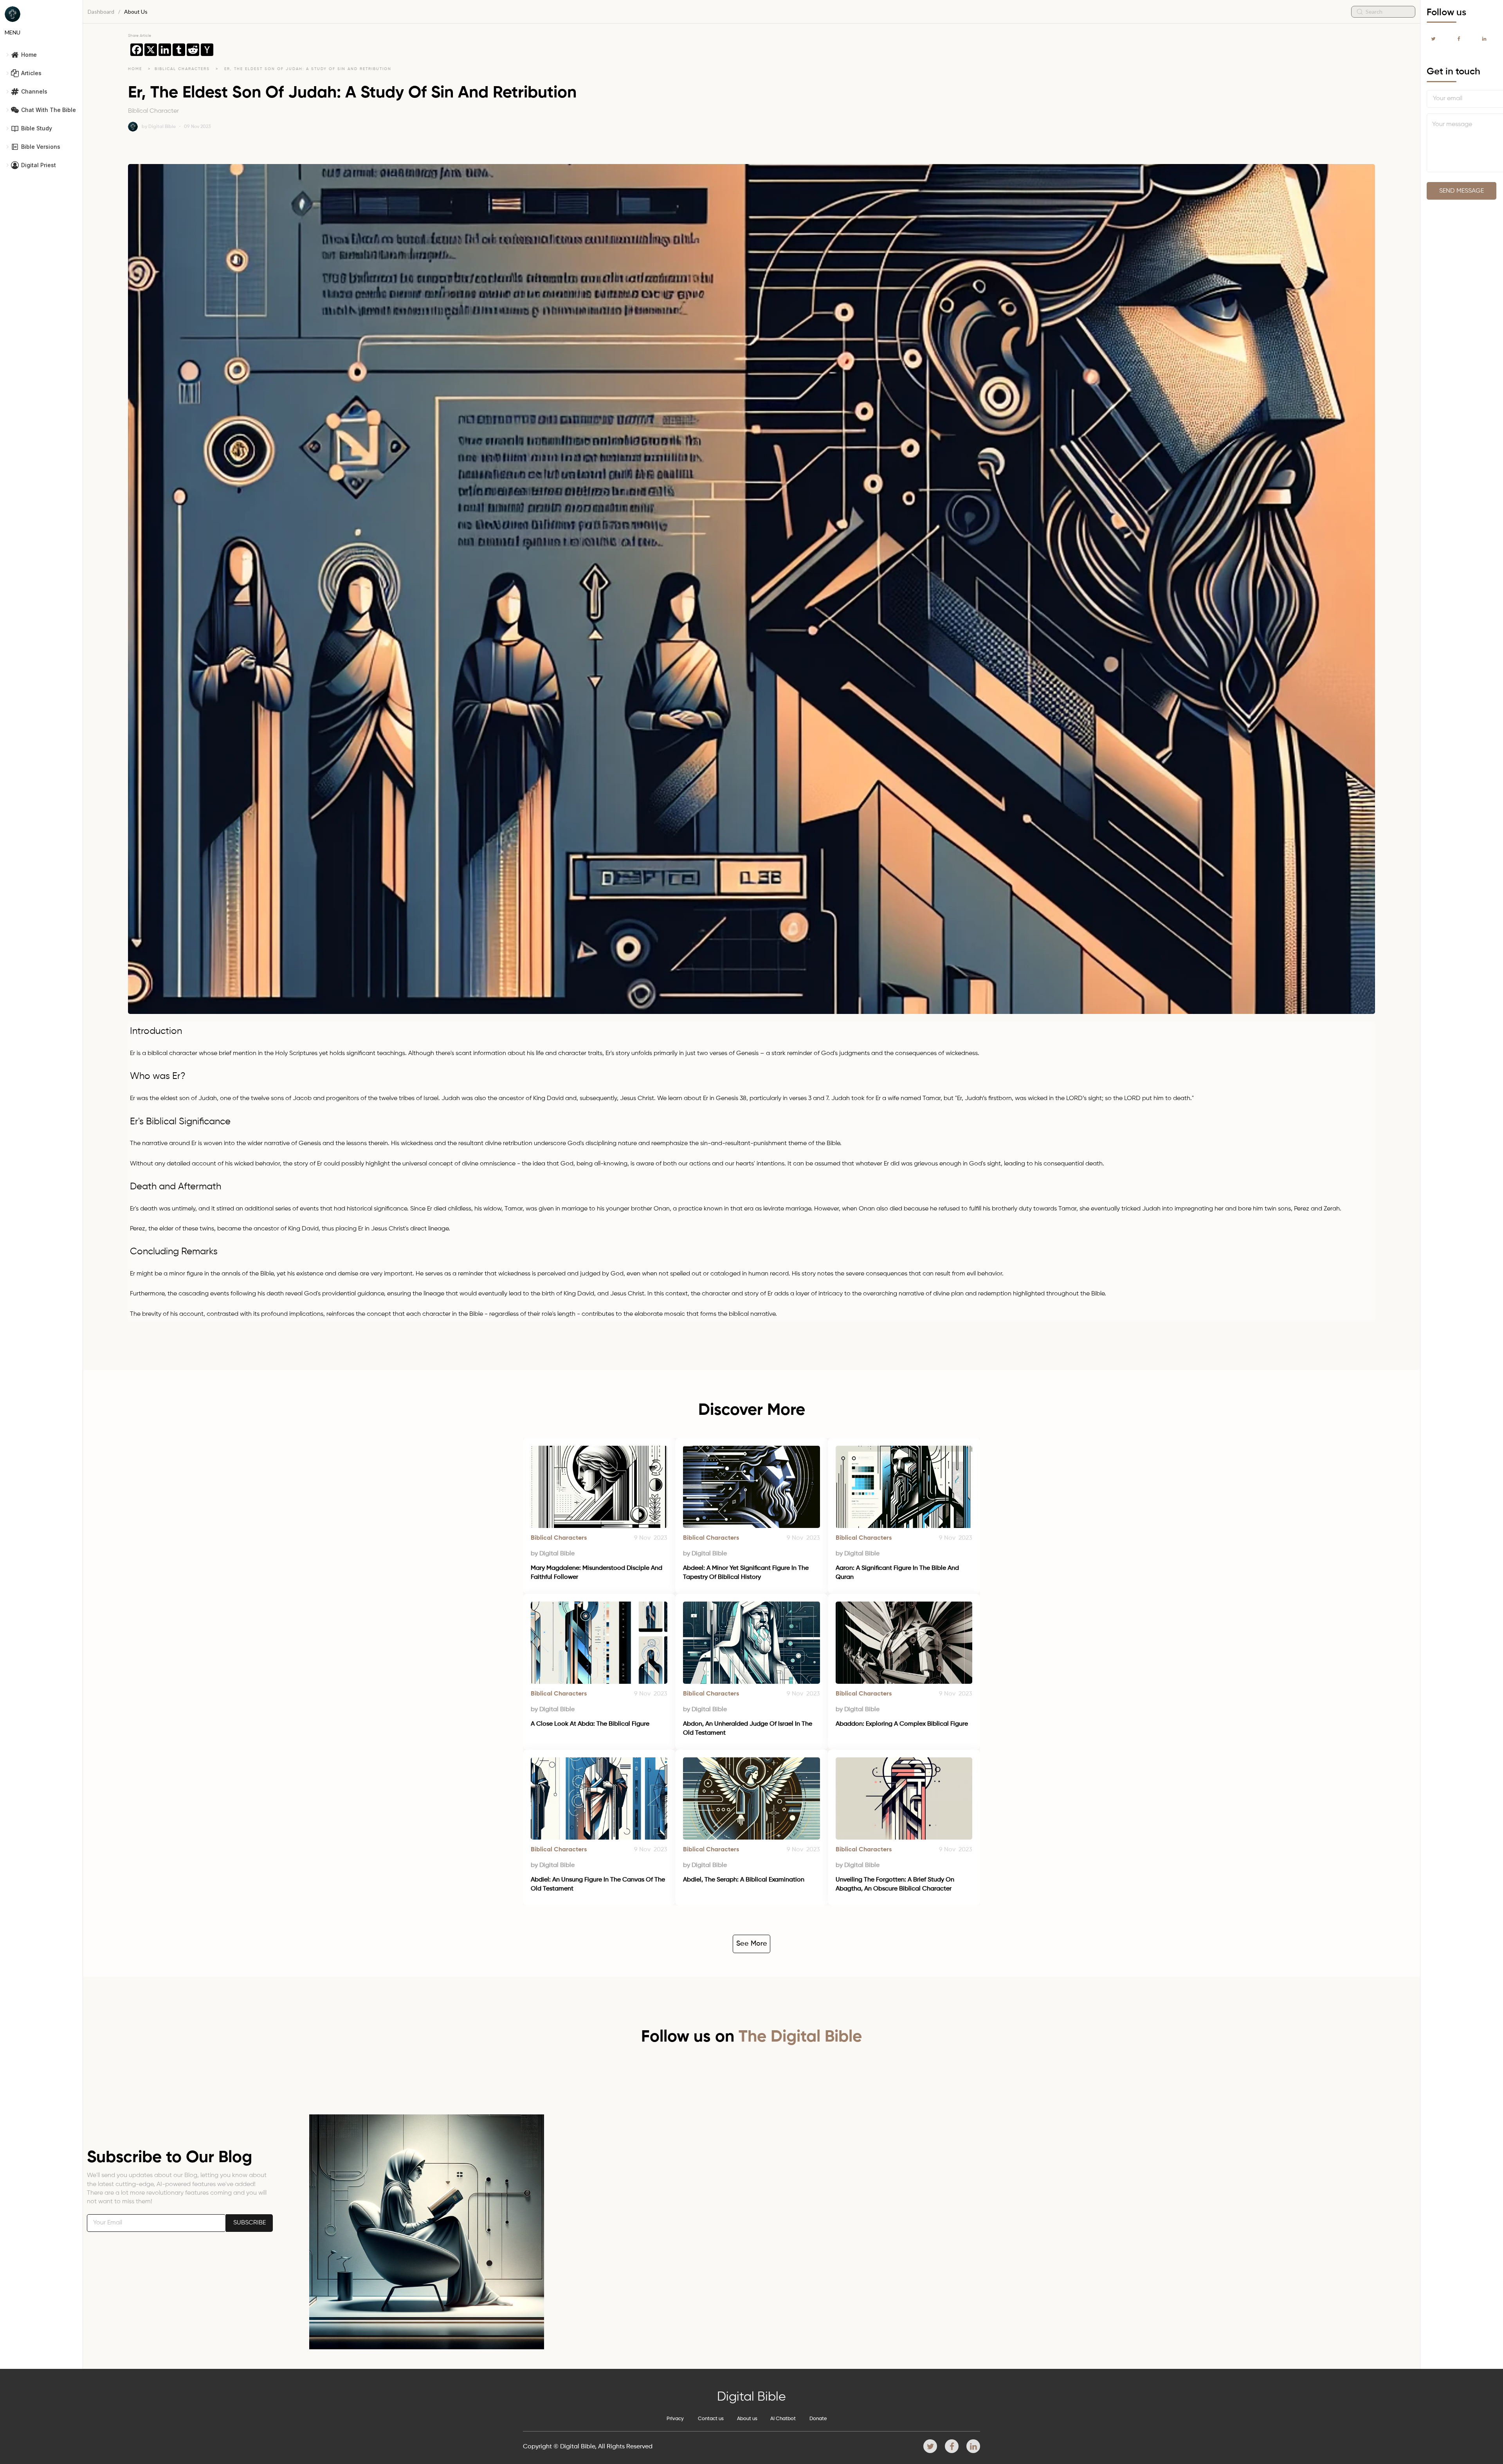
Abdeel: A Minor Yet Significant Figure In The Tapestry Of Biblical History (747, 1573)
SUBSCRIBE (250, 2223)
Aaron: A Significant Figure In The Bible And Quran (898, 1573)
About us (747, 2419)
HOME (135, 69)
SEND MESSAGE (1462, 191)
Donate (818, 2419)
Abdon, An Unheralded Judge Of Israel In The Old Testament (748, 1728)
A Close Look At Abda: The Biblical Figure (590, 1724)
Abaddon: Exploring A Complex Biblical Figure (902, 1724)
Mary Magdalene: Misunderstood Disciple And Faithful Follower (597, 1573)
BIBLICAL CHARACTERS (183, 69)
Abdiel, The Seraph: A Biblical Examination (744, 1880)
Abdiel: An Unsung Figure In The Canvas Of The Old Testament (599, 1884)
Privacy (675, 2419)
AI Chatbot (783, 2419)
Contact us (711, 2419)
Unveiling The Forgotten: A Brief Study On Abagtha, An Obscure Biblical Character (896, 1884)
